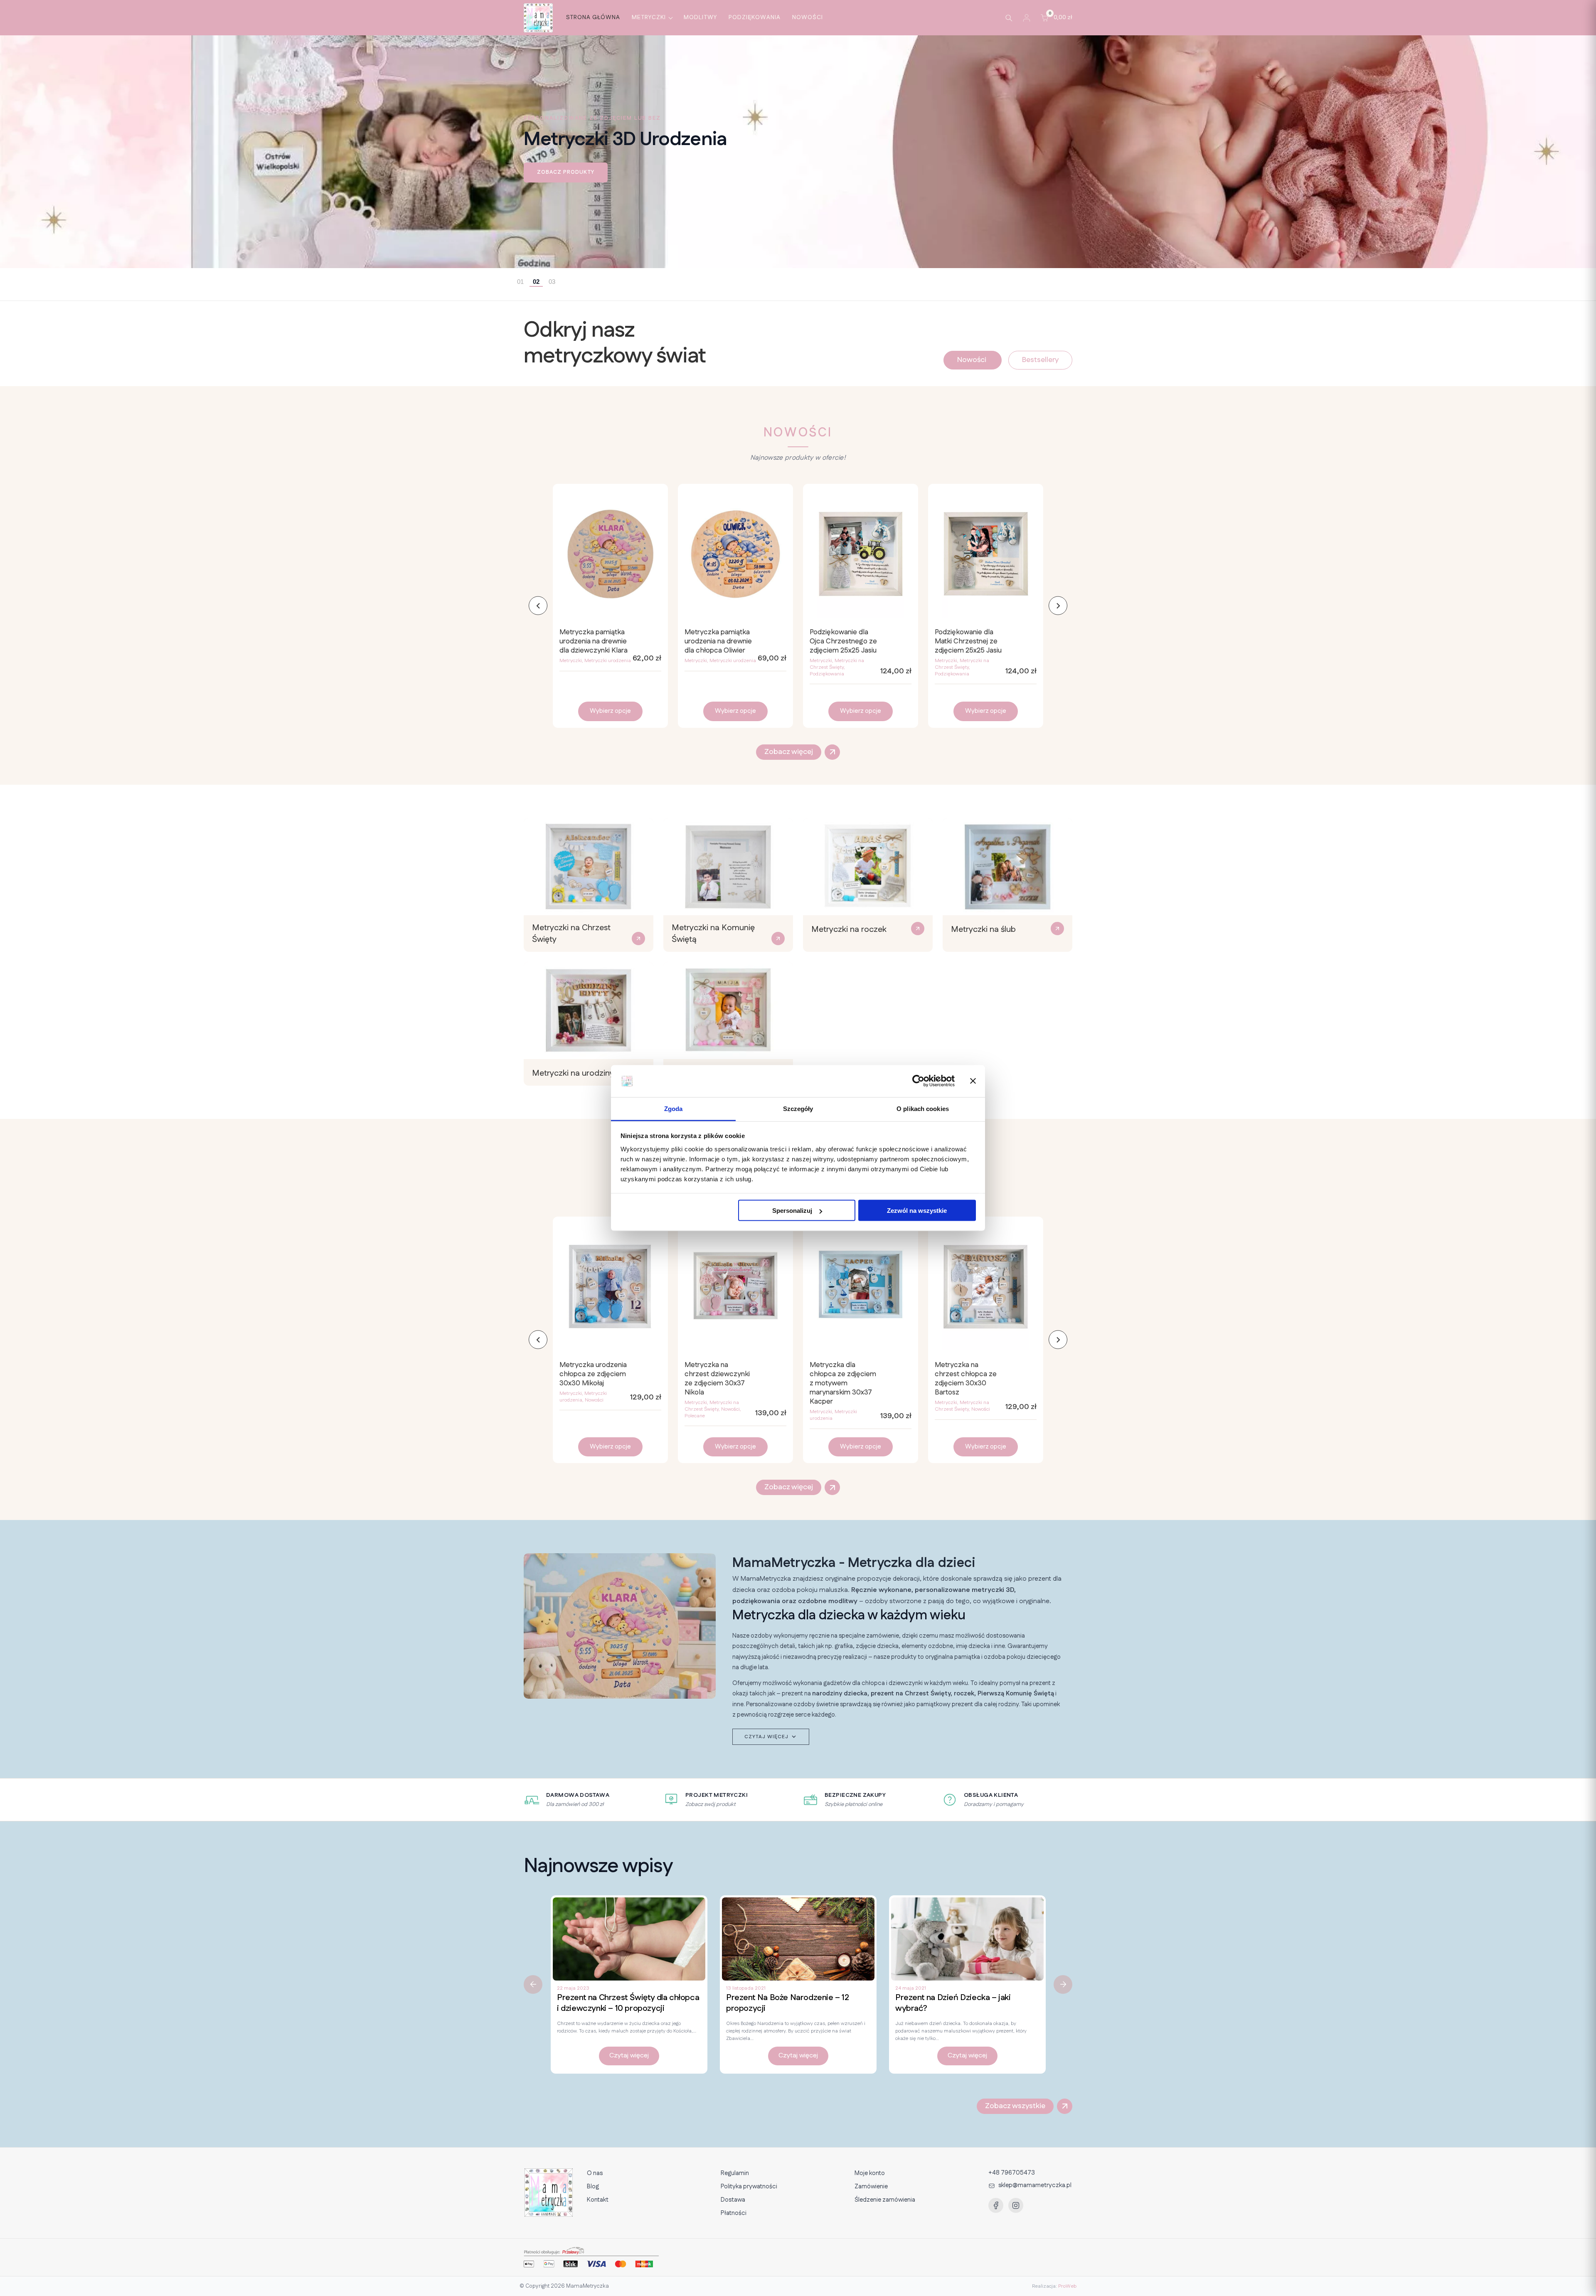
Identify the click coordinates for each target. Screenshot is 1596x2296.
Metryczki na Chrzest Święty (837, 664)
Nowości (808, 17)
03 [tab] (552, 282)
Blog (593, 2186)
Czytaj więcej (629, 2056)
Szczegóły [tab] (798, 1108)
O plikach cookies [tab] (923, 1108)
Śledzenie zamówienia (885, 2200)
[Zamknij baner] (973, 1081)
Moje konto (870, 2173)
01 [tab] (520, 282)
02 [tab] (536, 282)
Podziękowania (755, 17)
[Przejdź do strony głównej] (538, 18)
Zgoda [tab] (674, 1108)
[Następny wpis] (1063, 1984)
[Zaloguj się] (1027, 18)
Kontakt (598, 2200)
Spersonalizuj (792, 1211)
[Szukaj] (1009, 18)
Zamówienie (871, 2186)
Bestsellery (1040, 360)
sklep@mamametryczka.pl (1035, 2185)
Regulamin (735, 2173)
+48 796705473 (1012, 2173)
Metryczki (649, 17)
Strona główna (593, 17)
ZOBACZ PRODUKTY (566, 172)
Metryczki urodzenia (608, 661)
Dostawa (733, 2200)
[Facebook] (996, 2205)
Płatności (734, 2213)
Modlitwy (700, 17)
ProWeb (1067, 2286)
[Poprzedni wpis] (533, 1984)
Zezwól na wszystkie (917, 1211)
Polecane (695, 1416)
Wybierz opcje (610, 711)
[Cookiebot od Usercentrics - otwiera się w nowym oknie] (918, 1081)
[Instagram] (1016, 2205)
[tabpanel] (798, 152)
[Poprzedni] (538, 606)
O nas (595, 2173)
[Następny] (1058, 606)
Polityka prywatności (749, 2186)
